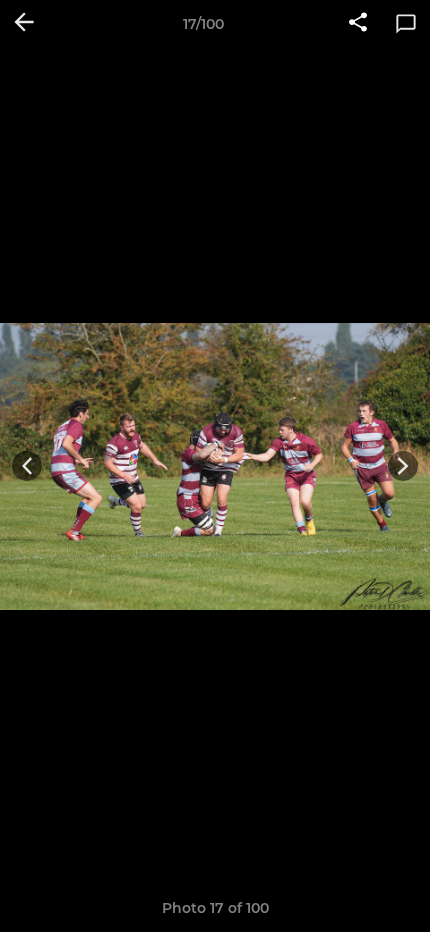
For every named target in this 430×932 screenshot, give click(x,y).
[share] (358, 24)
